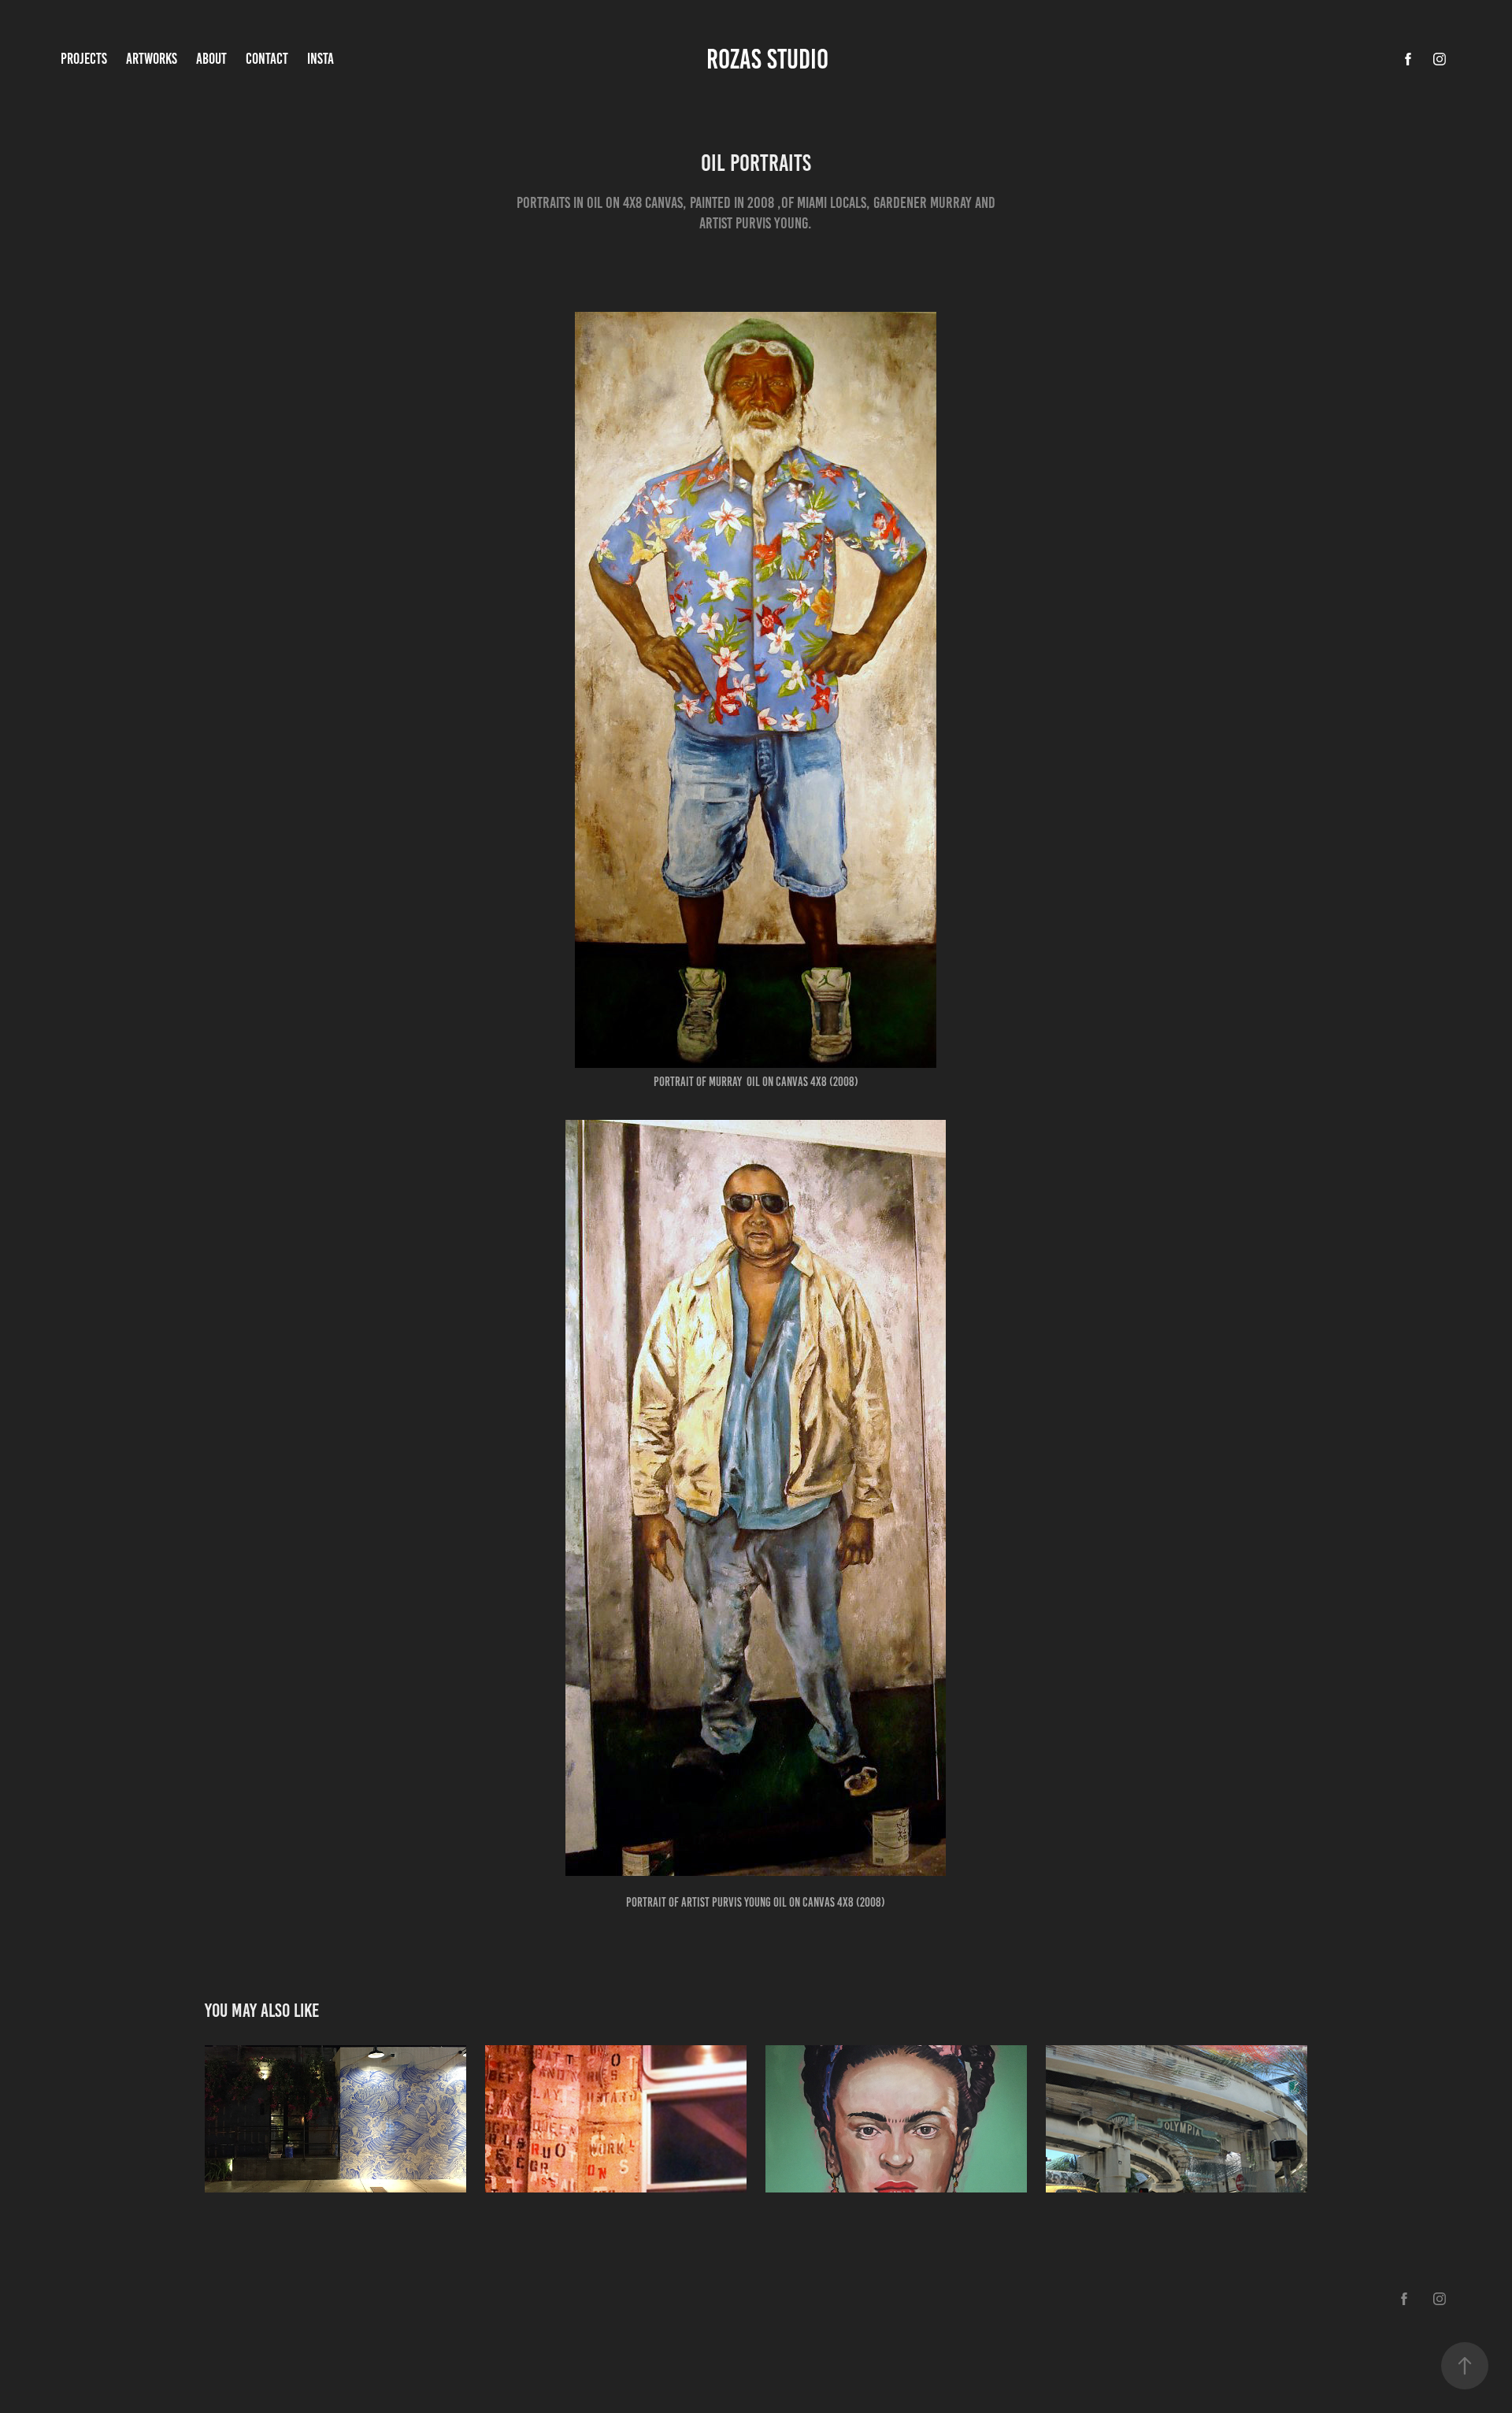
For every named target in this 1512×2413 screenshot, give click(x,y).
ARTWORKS (152, 59)
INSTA (321, 59)
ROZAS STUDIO (770, 59)
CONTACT (267, 59)
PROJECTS (84, 59)
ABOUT (211, 59)
